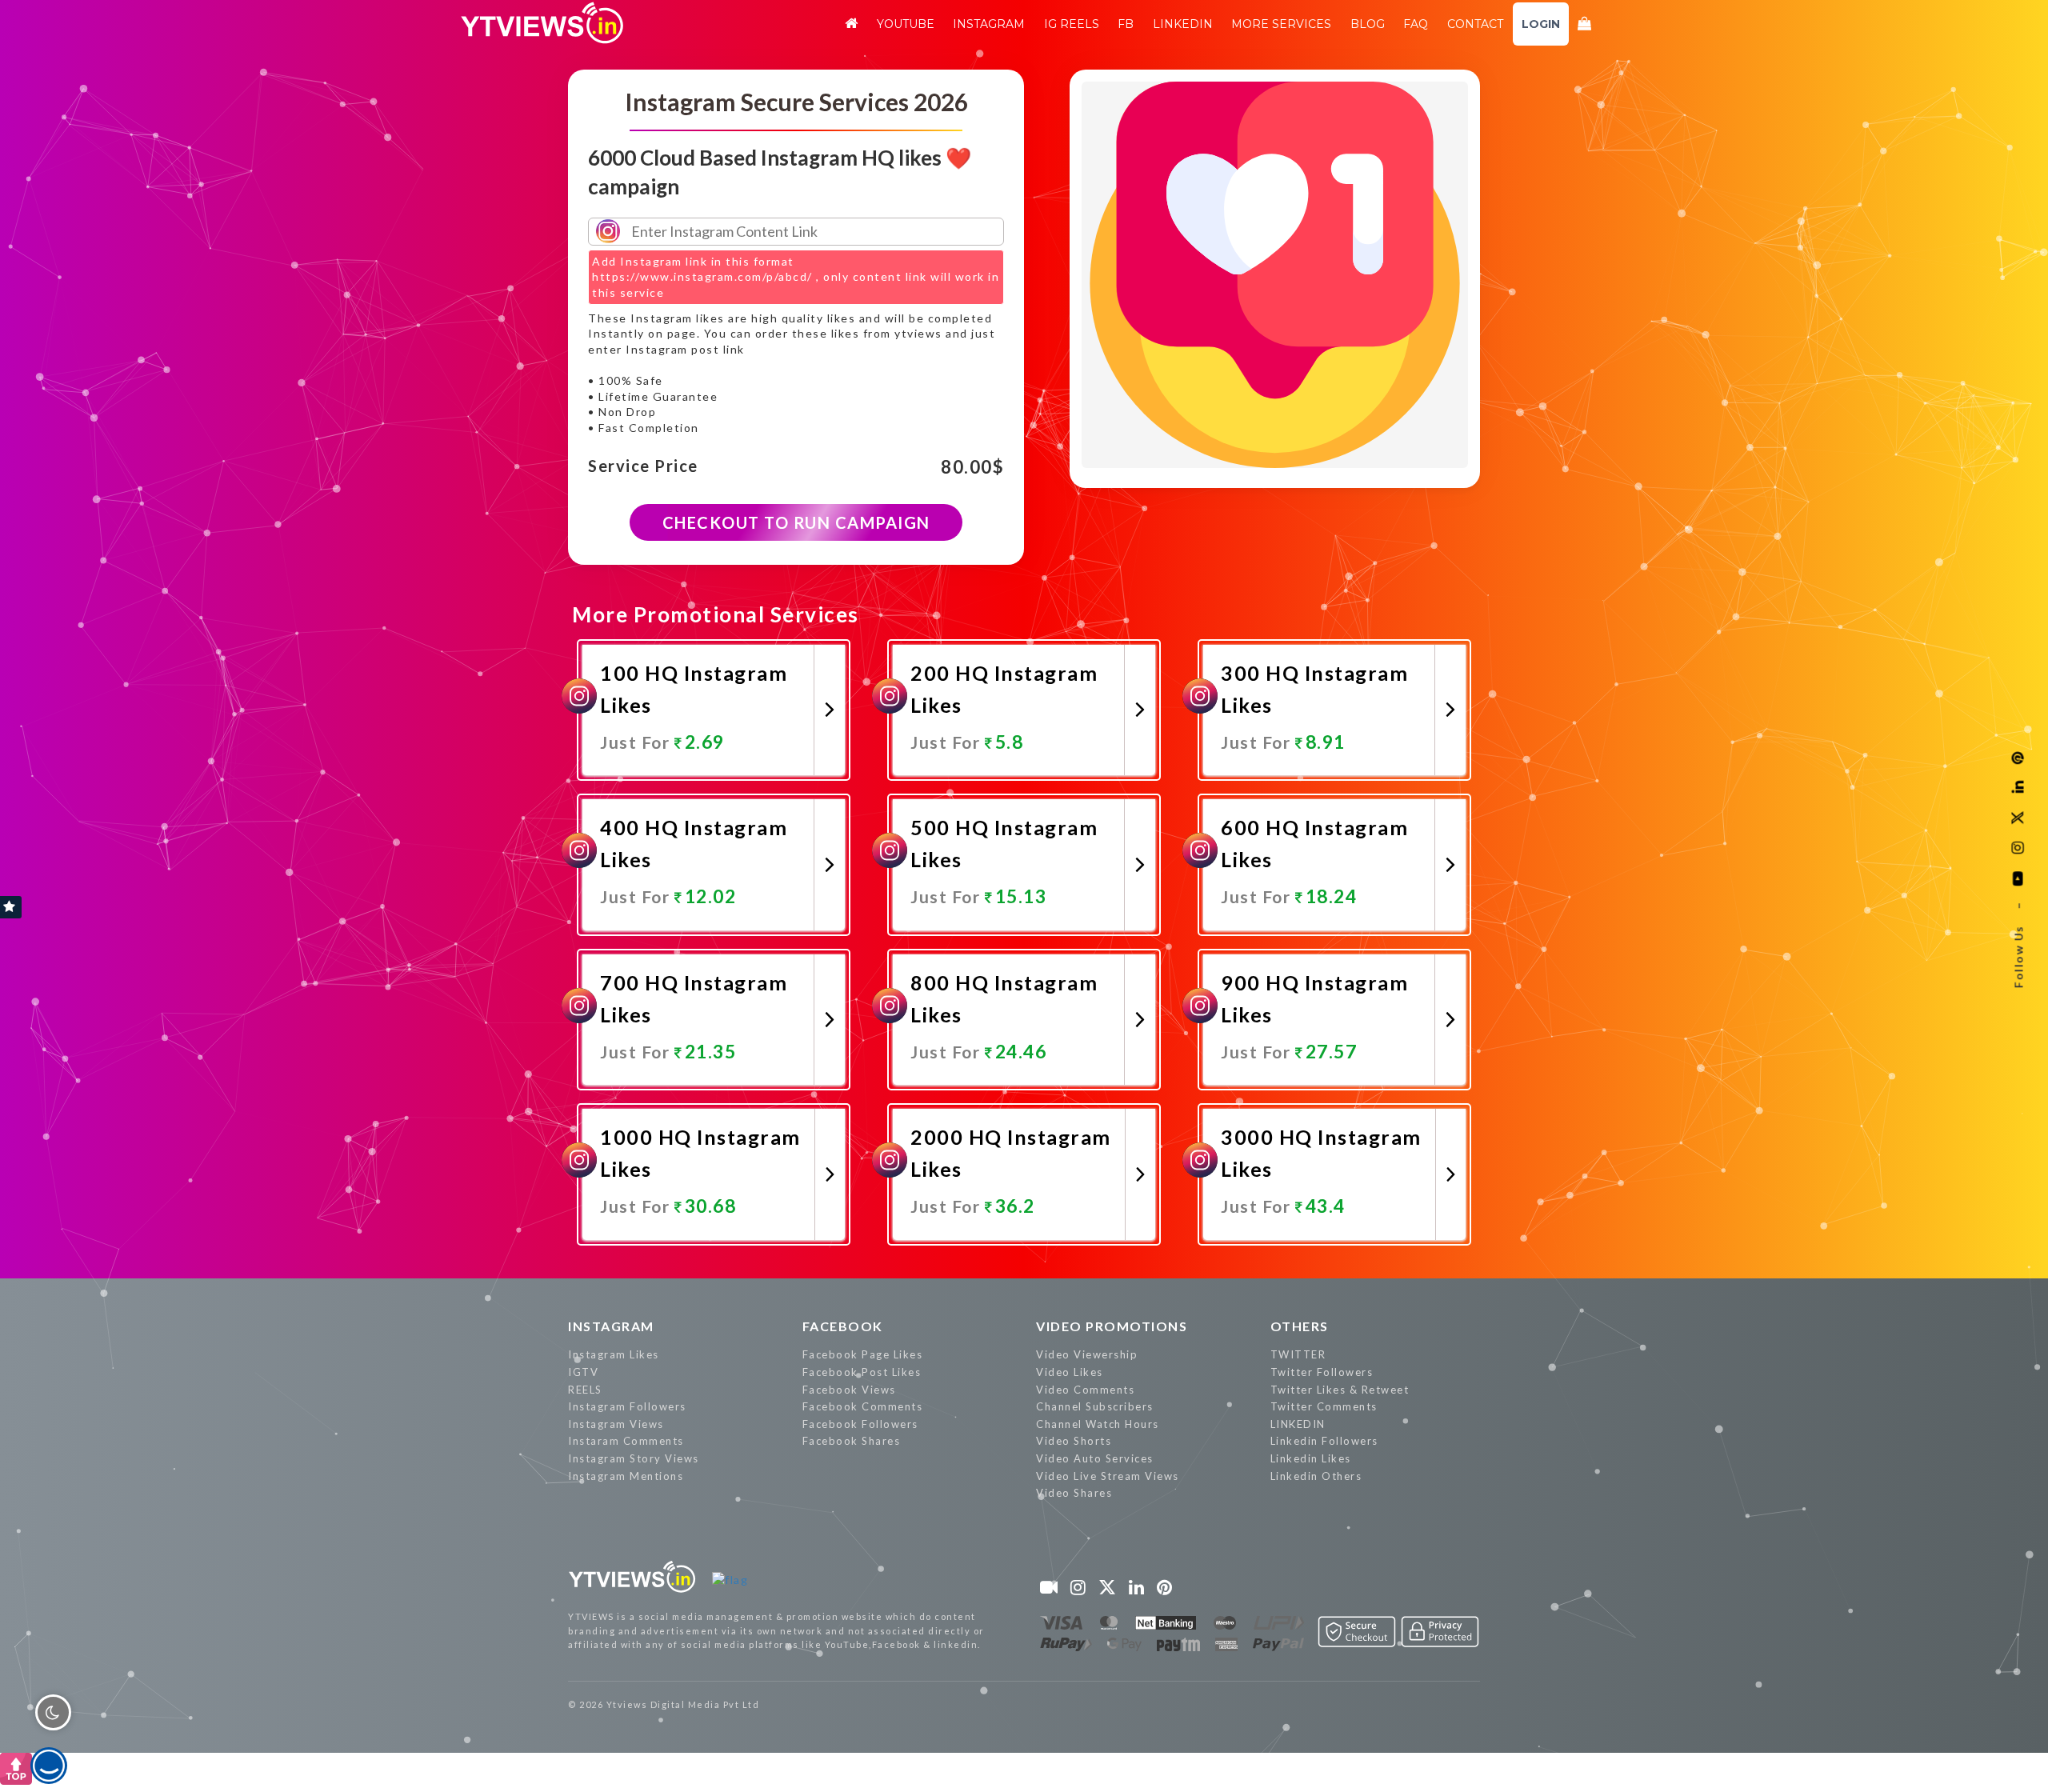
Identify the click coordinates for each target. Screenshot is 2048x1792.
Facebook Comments (863, 1406)
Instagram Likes (614, 1354)
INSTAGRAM (611, 1326)
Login (1541, 24)
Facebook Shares (852, 1441)
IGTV (583, 1372)
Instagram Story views (634, 1458)
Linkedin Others (1316, 1476)
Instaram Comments (626, 1441)
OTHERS (1300, 1326)
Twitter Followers (1322, 1372)
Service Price (643, 466)
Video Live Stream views (1108, 1476)
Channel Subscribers (1095, 1406)
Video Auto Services (1095, 1458)
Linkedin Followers (1324, 1441)
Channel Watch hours (1098, 1424)
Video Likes (1070, 1372)
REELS (585, 1390)
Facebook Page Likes (863, 1354)
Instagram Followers (627, 1406)
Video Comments (1085, 1390)
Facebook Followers (860, 1424)
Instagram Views (616, 1424)
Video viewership (1087, 1354)
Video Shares (1074, 1493)
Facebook (843, 1326)
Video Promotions (1112, 1326)
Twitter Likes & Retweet (1340, 1390)
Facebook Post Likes (862, 1372)
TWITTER (1298, 1354)
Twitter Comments (1324, 1406)
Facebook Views (849, 1390)
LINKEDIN (1298, 1424)
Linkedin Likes (1311, 1458)
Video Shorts (1074, 1441)
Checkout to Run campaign (796, 522)
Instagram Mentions (626, 1476)
